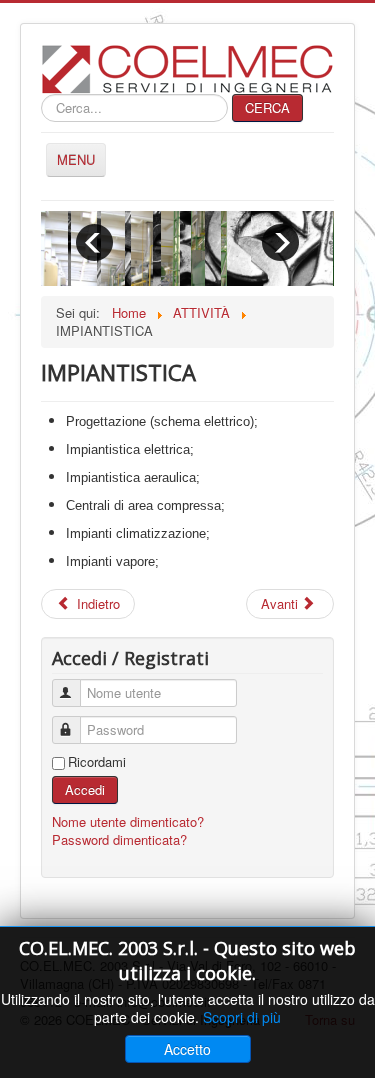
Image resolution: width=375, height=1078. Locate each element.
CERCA (267, 107)
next (280, 242)
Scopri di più (242, 1017)
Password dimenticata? (119, 839)
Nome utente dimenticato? (128, 821)
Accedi (85, 789)
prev (94, 242)
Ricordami (97, 762)
